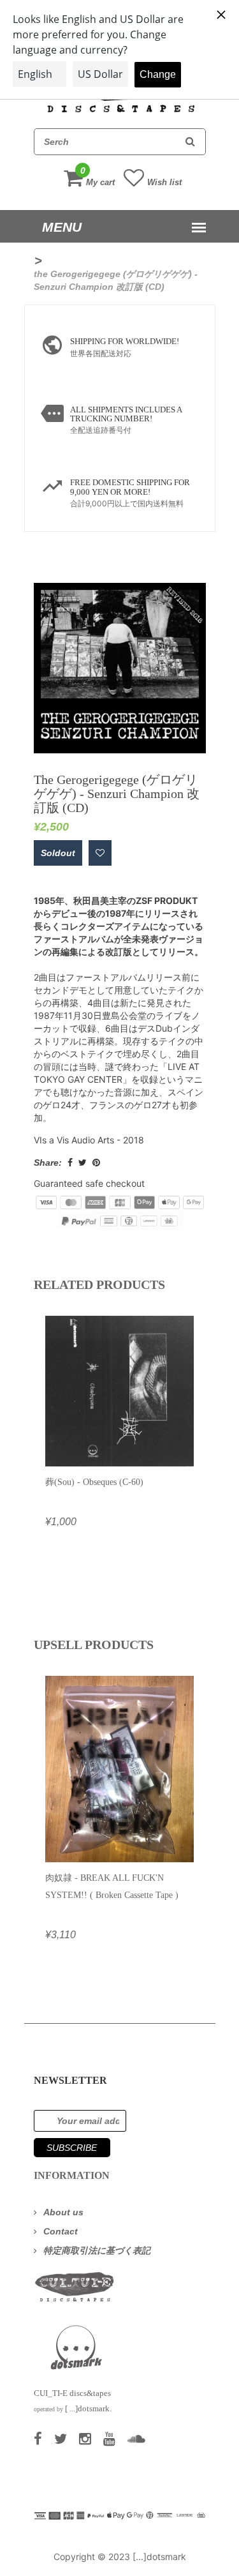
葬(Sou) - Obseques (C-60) (94, 1482)
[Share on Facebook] (70, 1163)
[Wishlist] (100, 853)
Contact (61, 2231)
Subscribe (72, 2148)
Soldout (58, 853)
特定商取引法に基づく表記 (97, 2250)
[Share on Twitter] (83, 1163)
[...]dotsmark (159, 2557)
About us (63, 2212)
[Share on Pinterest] (96, 1163)
